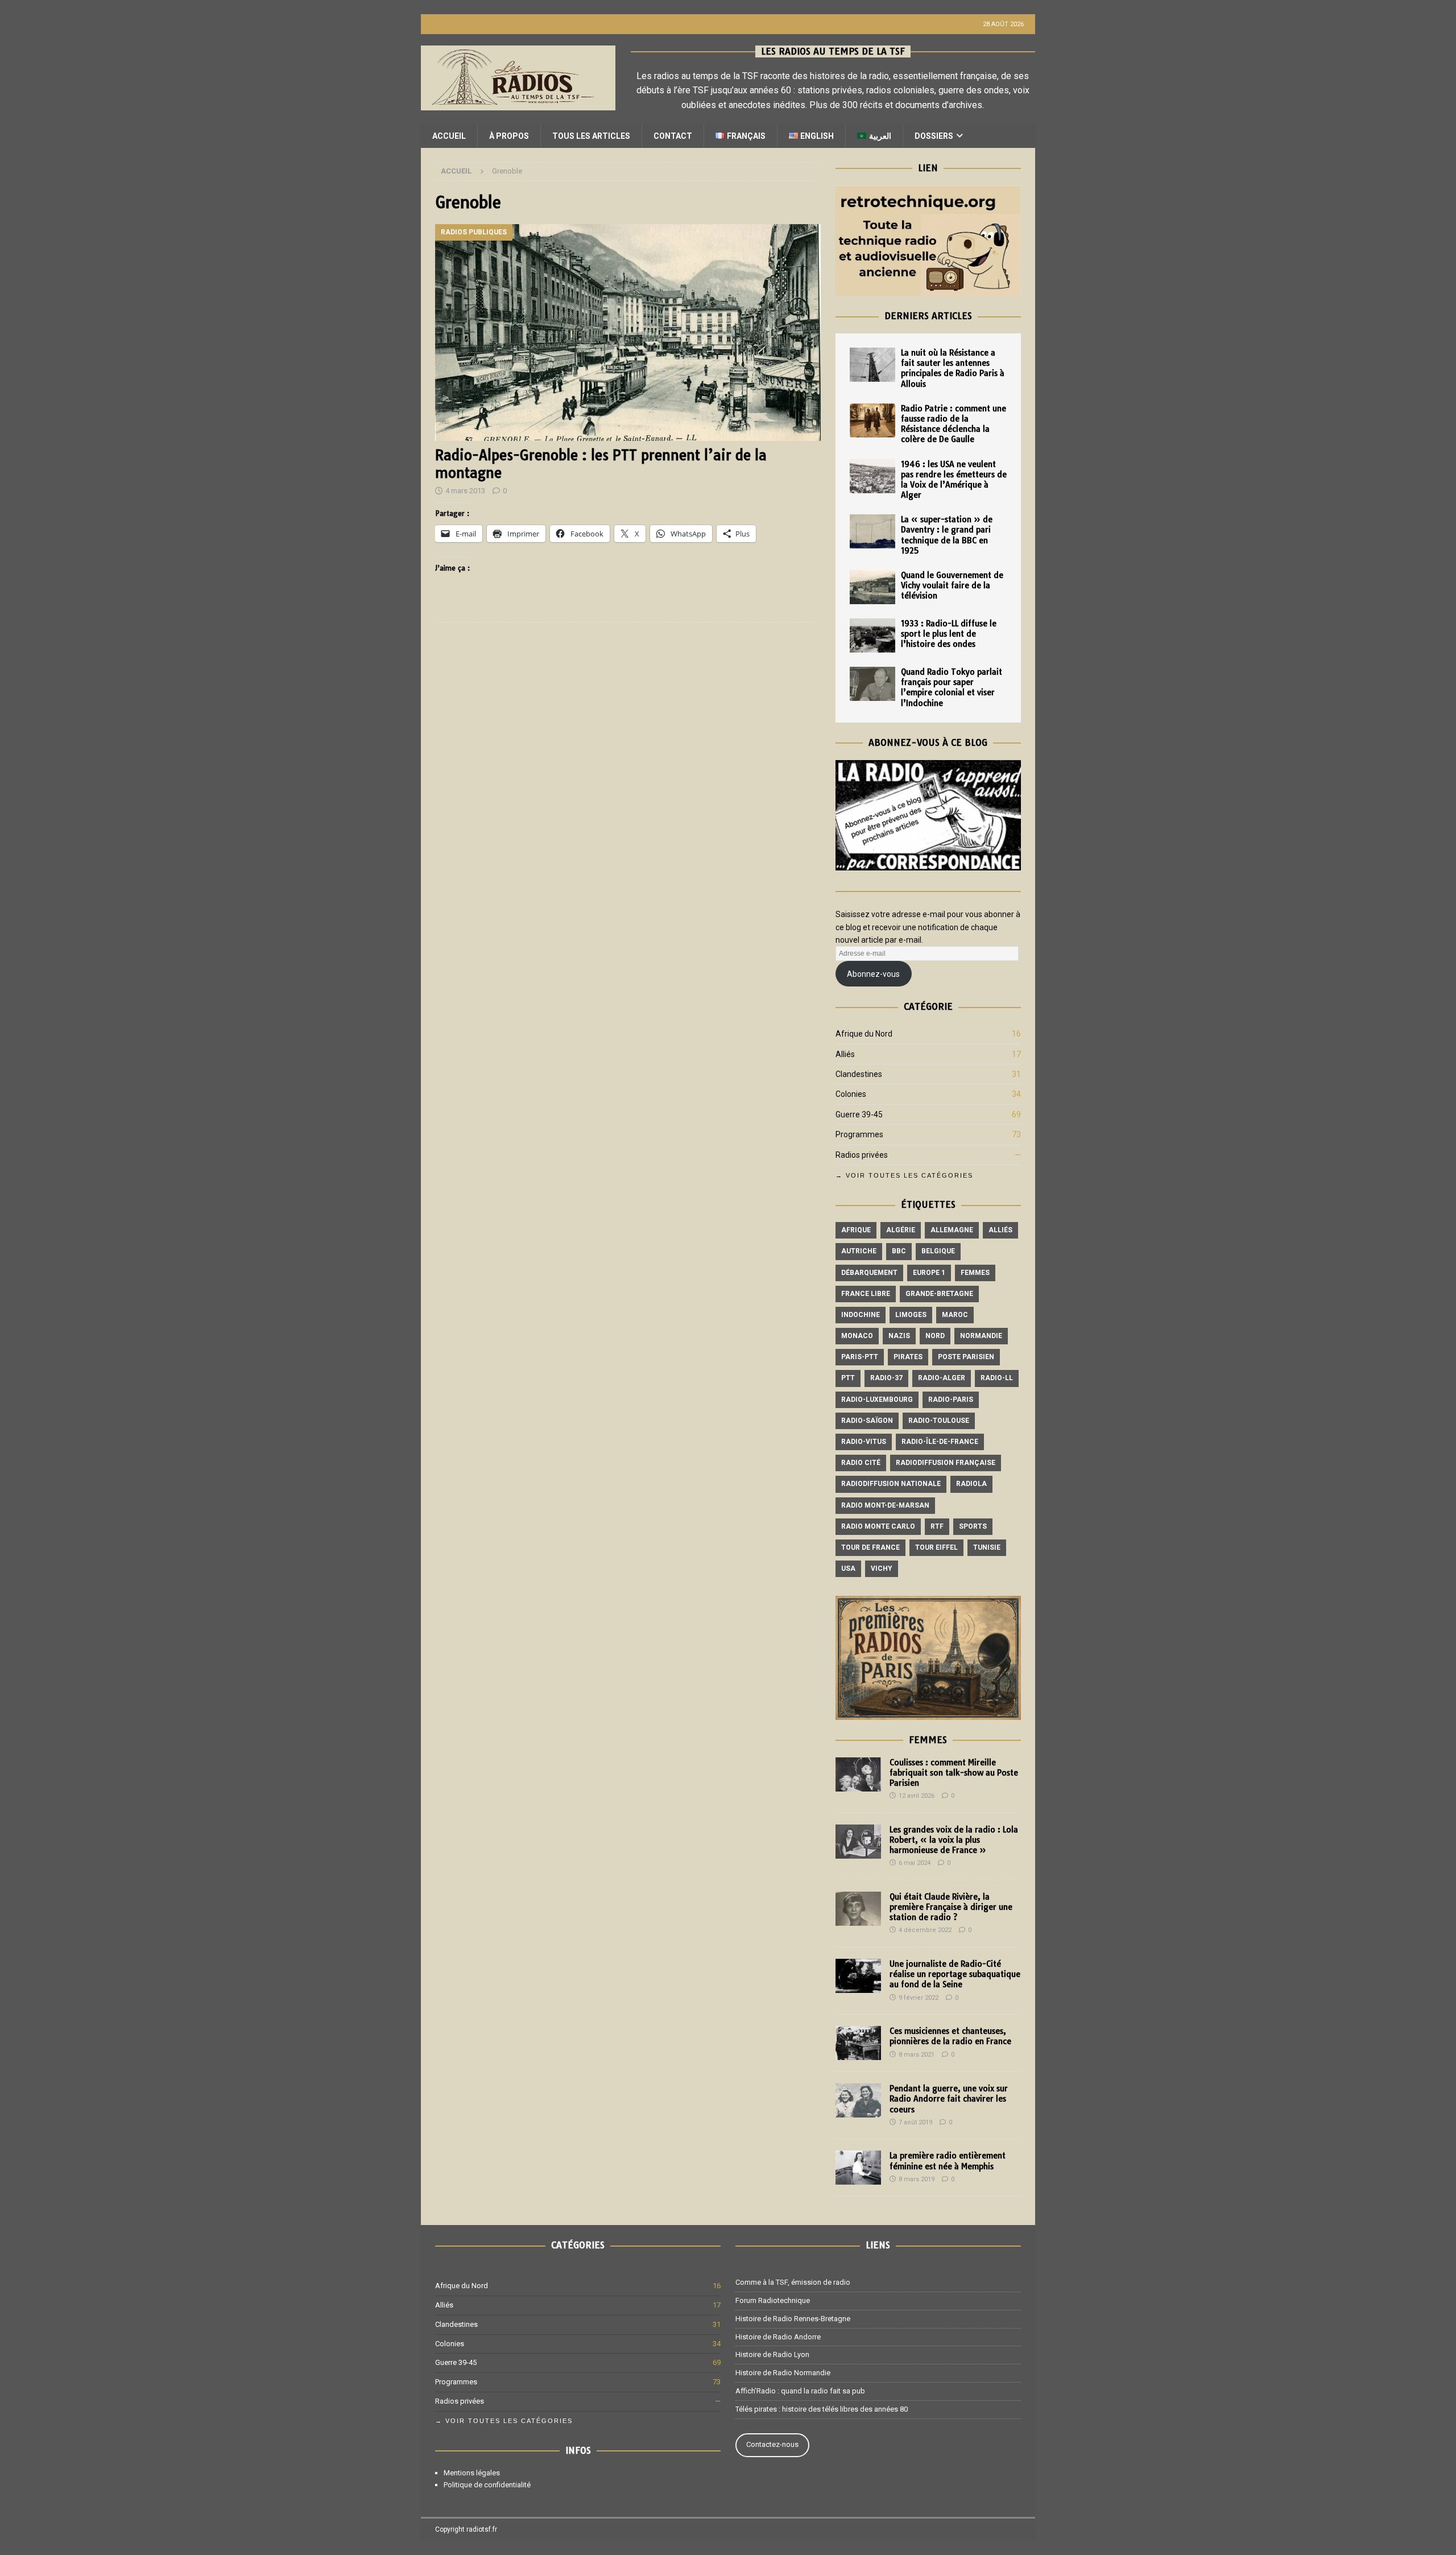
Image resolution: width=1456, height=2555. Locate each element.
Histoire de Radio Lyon (772, 2354)
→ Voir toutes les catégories (904, 1175)
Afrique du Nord (864, 1034)
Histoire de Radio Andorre (778, 2337)
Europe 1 (929, 1273)
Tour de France (870, 1547)
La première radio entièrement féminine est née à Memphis (948, 2161)
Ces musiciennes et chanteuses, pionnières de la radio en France (950, 2036)
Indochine (861, 1315)
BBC (899, 1251)
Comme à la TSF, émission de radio (793, 2282)
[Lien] (928, 290)
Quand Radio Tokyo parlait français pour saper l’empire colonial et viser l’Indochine (952, 688)
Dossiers (934, 136)
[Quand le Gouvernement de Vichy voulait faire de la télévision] (872, 587)
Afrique (856, 1230)
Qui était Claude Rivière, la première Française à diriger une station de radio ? (951, 1907)
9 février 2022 (919, 1998)
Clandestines (859, 1074)
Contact (673, 136)
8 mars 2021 (917, 2055)
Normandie (981, 1336)
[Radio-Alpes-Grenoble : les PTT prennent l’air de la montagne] (628, 333)
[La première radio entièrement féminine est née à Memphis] (858, 2168)
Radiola (971, 1484)
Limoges (911, 1315)
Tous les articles (591, 136)
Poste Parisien (966, 1357)
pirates (908, 1357)
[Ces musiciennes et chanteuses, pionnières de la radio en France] (858, 2043)
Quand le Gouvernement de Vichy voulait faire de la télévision (952, 585)
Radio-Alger (942, 1378)
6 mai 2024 (915, 1863)
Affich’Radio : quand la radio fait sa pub (800, 2391)
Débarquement (869, 1273)
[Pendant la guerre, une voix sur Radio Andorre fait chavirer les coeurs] (858, 2100)
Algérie (901, 1230)
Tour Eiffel (936, 1547)
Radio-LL (997, 1378)
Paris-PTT (860, 1357)
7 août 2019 (915, 2122)
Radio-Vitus (864, 1442)
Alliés (845, 1054)
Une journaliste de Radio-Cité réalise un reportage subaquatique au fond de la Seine (955, 1974)
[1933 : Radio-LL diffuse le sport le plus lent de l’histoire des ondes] (872, 635)
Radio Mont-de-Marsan (885, 1505)
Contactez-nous (772, 2444)
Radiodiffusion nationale (891, 1484)
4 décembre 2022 (925, 1930)
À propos (509, 136)
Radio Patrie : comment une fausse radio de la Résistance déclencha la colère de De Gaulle (954, 424)
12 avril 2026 (917, 1796)
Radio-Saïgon (867, 1421)
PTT (848, 1378)
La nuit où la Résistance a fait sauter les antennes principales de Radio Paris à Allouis (953, 368)
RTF (937, 1526)
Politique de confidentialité (487, 2485)
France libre (866, 1294)
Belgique (938, 1251)
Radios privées (862, 1155)
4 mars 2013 (465, 491)
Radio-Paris (951, 1400)
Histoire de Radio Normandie (783, 2373)
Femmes (975, 1273)
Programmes (859, 1134)
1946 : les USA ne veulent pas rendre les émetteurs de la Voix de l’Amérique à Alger (954, 480)
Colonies (851, 1094)
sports (973, 1526)
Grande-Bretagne (939, 1294)
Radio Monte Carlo (878, 1526)
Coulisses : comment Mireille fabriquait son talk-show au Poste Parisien (954, 1773)
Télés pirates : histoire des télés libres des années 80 (822, 2409)
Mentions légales (472, 2473)
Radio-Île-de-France (940, 1442)
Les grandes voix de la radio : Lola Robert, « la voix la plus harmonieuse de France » (954, 1840)
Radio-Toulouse (939, 1421)
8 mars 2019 (917, 2179)
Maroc (955, 1315)
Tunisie (987, 1547)
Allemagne (952, 1230)
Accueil (449, 136)
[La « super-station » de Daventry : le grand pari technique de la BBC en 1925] (872, 531)
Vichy (882, 1569)
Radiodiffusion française (946, 1463)
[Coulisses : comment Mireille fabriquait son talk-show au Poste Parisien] (858, 1774)
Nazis (899, 1336)
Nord (935, 1336)
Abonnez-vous (873, 974)
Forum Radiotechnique (773, 2300)
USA (848, 1569)
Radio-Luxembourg (877, 1400)
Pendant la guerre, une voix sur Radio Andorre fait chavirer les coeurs (949, 2099)
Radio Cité (861, 1463)
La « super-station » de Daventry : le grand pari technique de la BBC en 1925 (947, 535)
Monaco (857, 1336)
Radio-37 (886, 1378)
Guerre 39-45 (859, 1115)
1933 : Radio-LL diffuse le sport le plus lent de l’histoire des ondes (949, 634)
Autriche (859, 1251)
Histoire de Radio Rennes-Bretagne (793, 2319)
